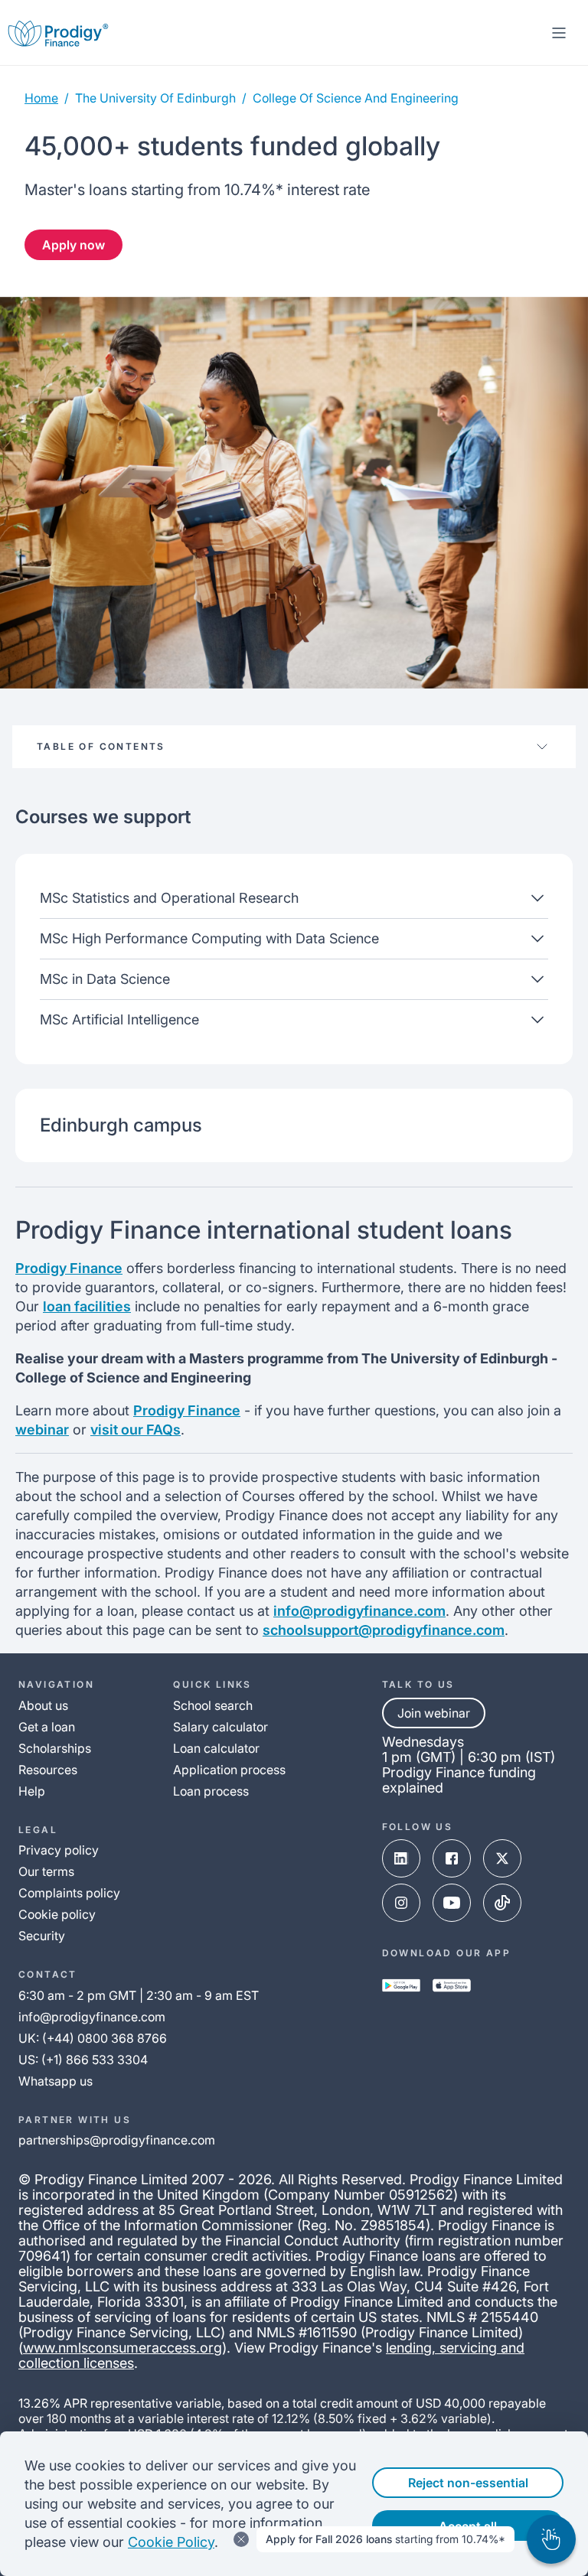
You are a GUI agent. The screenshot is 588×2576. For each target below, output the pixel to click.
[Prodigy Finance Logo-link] (58, 33)
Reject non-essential (468, 2483)
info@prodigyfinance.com (359, 1611)
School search (213, 1705)
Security (42, 1936)
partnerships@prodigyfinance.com (117, 2140)
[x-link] (502, 1858)
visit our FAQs (136, 1430)
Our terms (46, 1871)
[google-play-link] (401, 1985)
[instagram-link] (401, 1903)
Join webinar (434, 1713)
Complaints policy (69, 1893)
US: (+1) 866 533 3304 (83, 2060)
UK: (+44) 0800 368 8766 (93, 2038)
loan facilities (87, 1306)
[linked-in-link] (401, 1858)
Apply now (73, 245)
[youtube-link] (452, 1903)
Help (32, 1791)
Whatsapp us (56, 2081)
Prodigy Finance (69, 1268)
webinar (42, 1430)
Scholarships (55, 1748)
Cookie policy (57, 1914)
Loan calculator (216, 1748)
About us (43, 1705)
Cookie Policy (171, 2542)
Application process (229, 1770)
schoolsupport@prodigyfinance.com (384, 1630)
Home (41, 98)
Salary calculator (220, 1727)
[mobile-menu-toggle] (559, 33)
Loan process (211, 1791)
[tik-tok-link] (502, 1903)
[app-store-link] (452, 1985)
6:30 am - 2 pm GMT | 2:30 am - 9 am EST (139, 1995)
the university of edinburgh (155, 98)
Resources (48, 1770)
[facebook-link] (452, 1858)
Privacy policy (59, 1850)
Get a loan (47, 1727)
